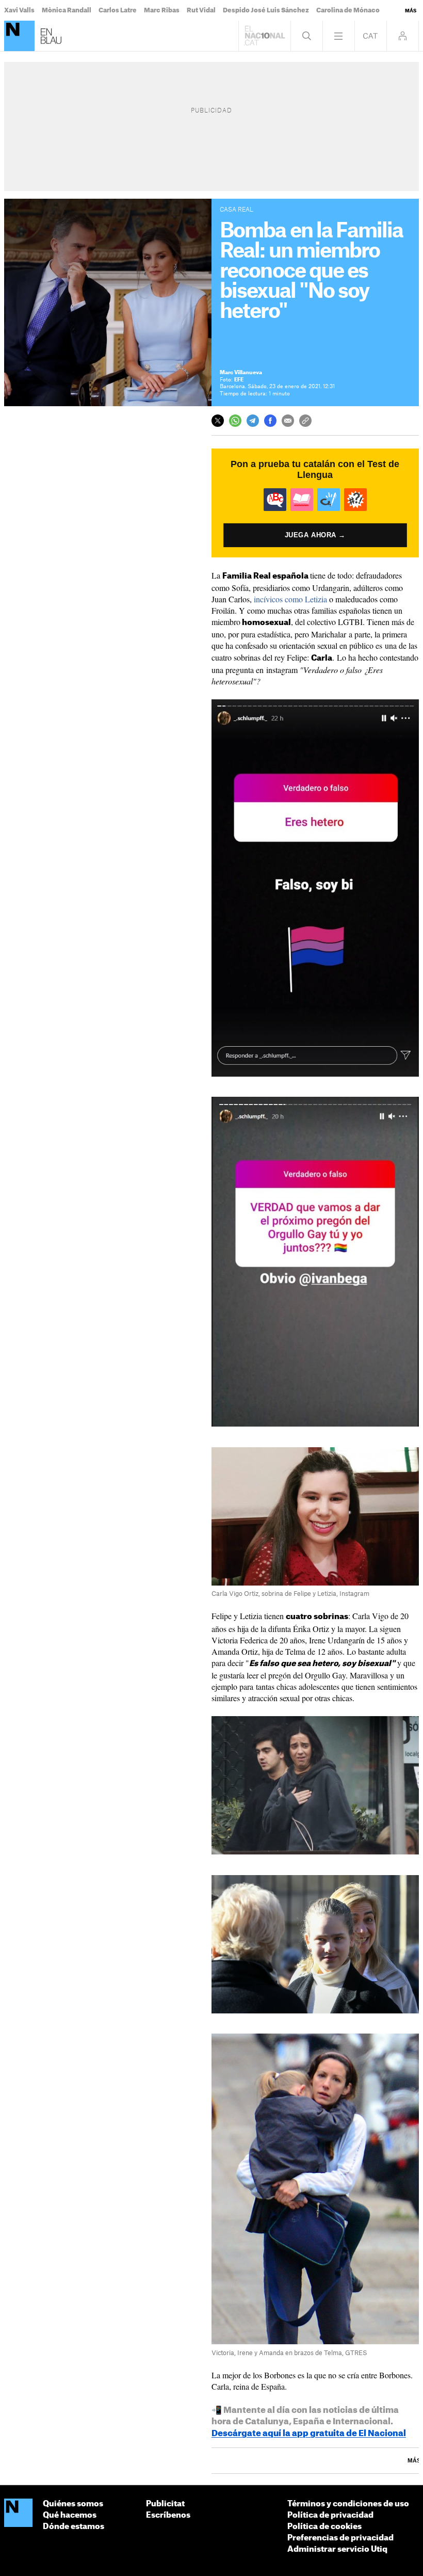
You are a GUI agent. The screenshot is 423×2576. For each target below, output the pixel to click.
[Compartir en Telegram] (253, 421)
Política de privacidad (330, 2515)
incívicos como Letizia (290, 599)
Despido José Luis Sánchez (266, 10)
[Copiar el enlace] (305, 421)
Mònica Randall (67, 10)
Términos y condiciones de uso (348, 2504)
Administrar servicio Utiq (337, 2549)
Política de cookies (324, 2527)
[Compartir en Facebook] (270, 421)
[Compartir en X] (218, 421)
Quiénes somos (73, 2504)
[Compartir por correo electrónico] (288, 421)
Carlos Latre (118, 10)
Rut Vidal (201, 10)
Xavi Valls (19, 10)
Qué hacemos (70, 2515)
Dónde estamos (74, 2527)
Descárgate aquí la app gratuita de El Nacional (309, 2434)
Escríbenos (168, 2515)
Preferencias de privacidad (340, 2538)
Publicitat (165, 2504)
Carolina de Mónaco (348, 10)
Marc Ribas (162, 10)
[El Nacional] (19, 36)
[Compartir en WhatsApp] (235, 421)
